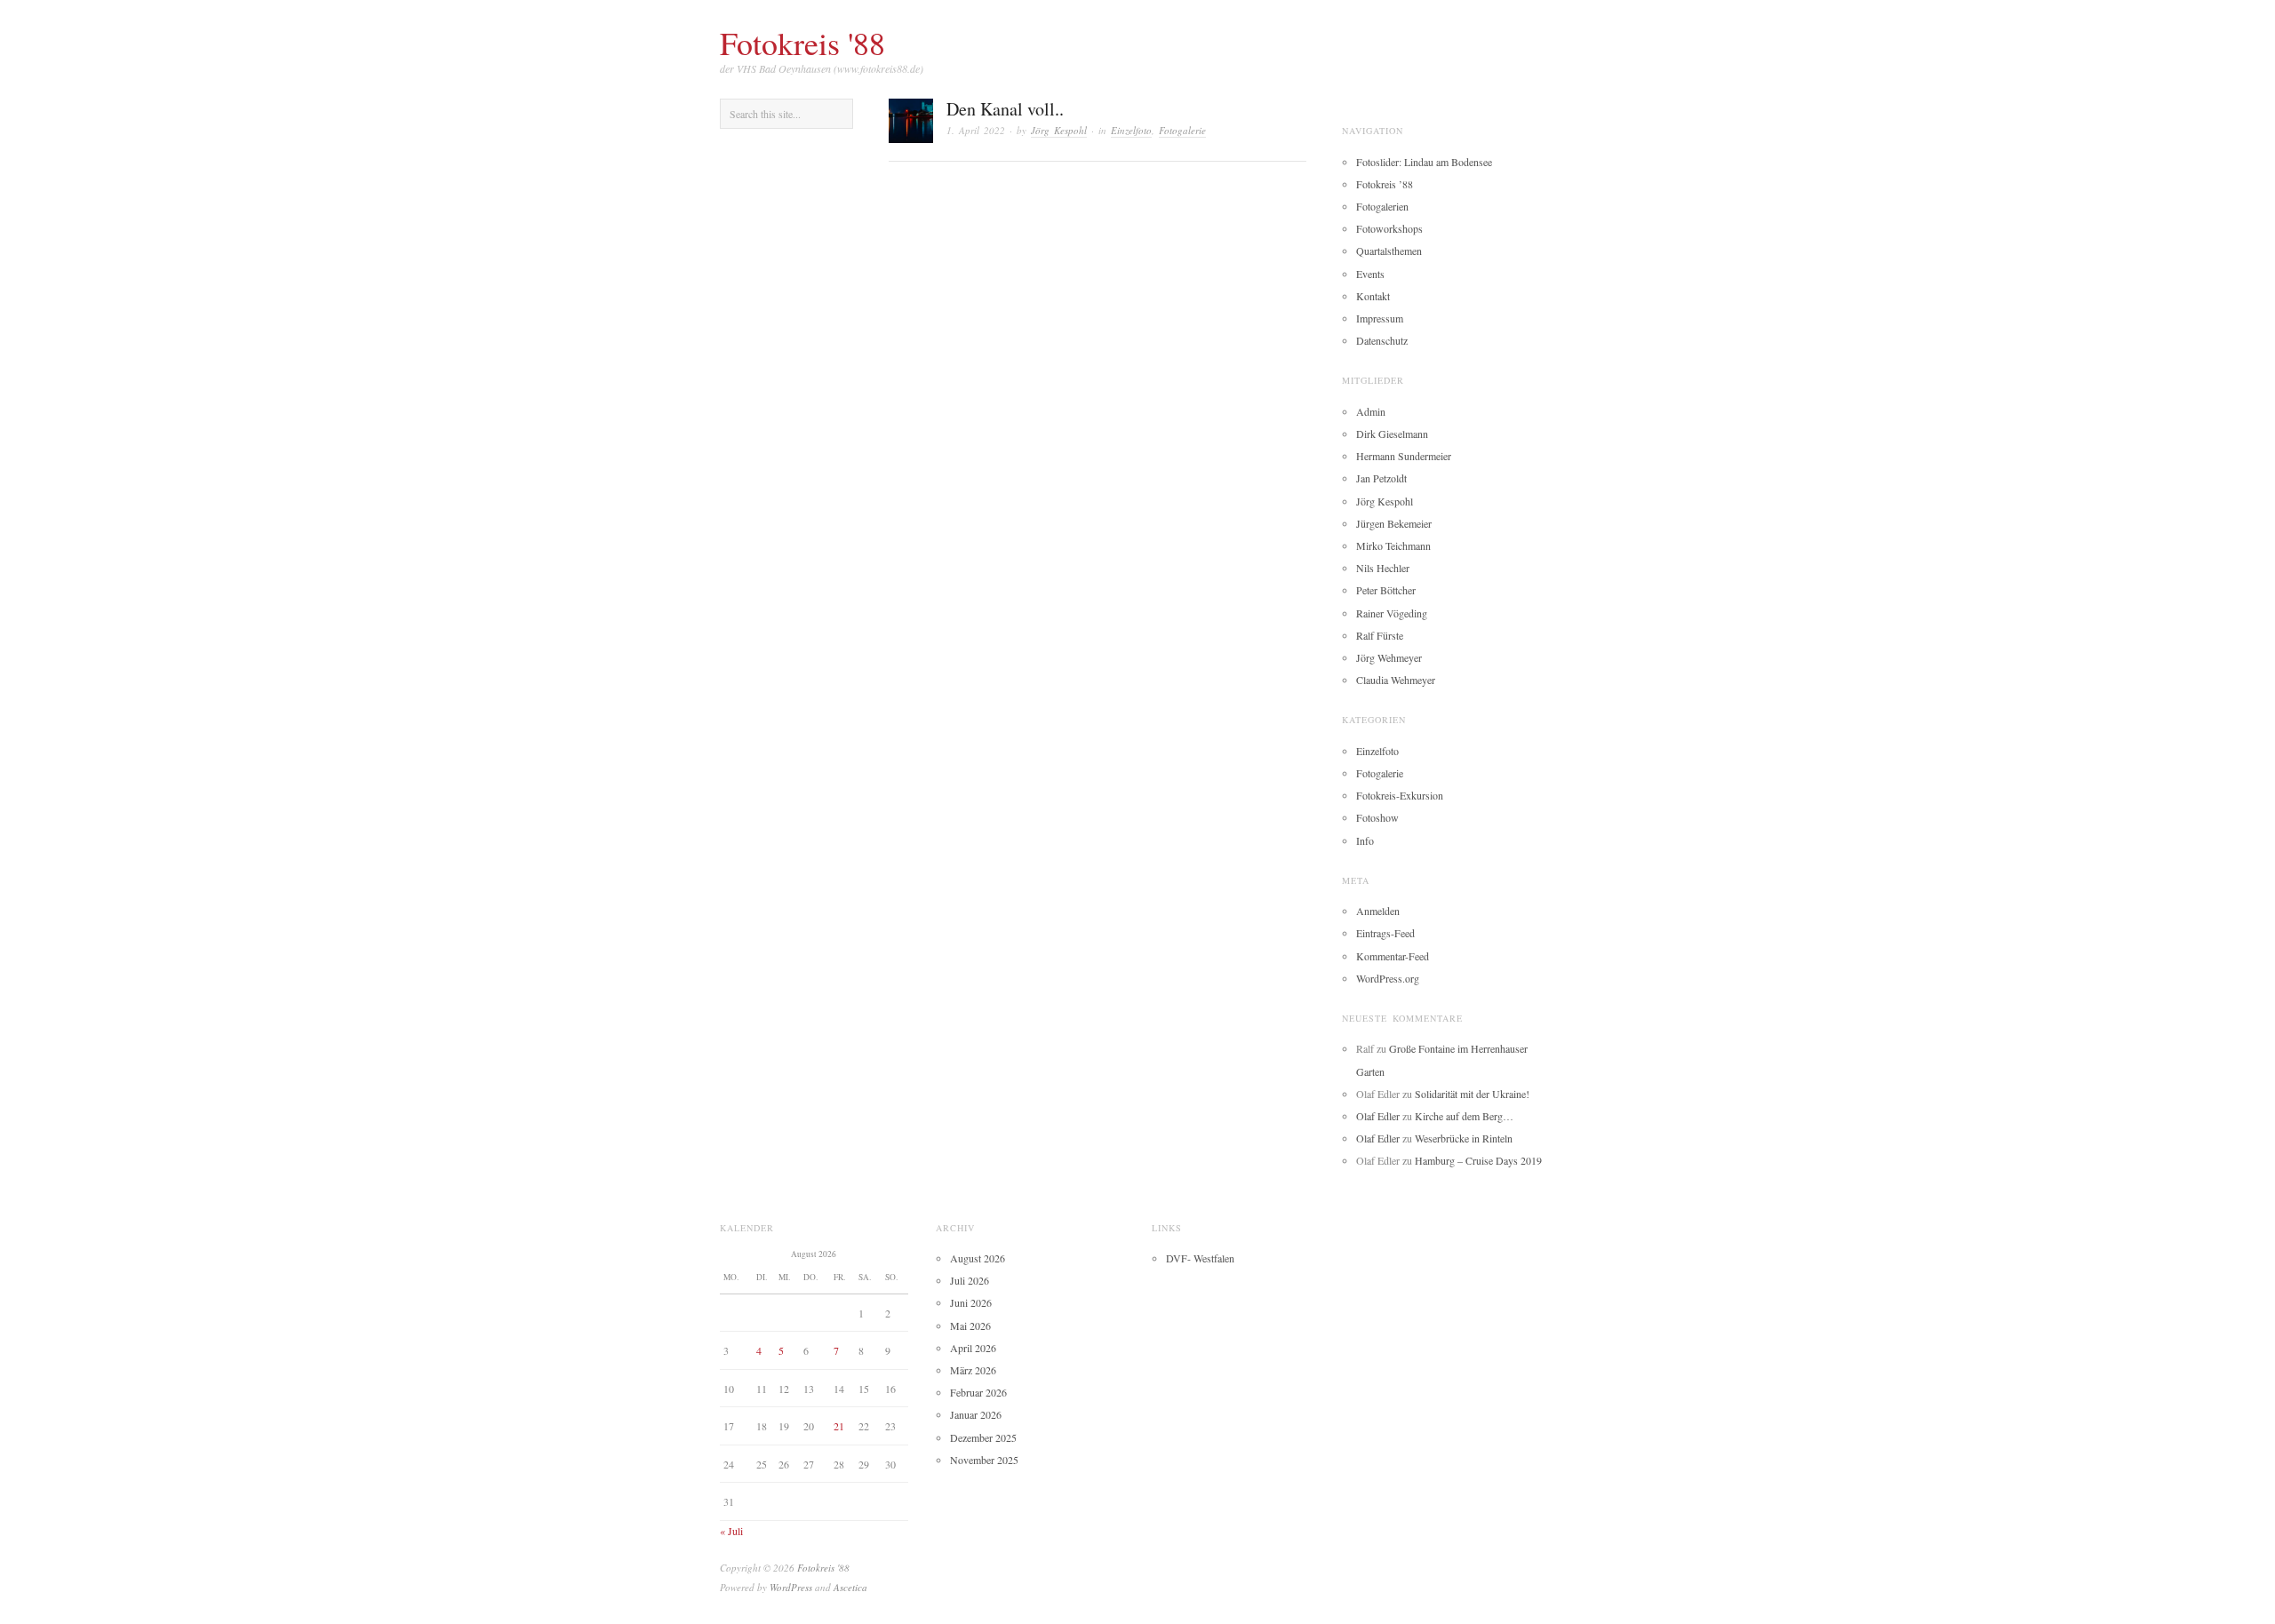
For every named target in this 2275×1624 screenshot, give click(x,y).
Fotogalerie (1182, 130)
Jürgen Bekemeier (1394, 523)
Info (1365, 840)
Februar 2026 (978, 1392)
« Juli (731, 1531)
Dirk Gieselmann (1392, 434)
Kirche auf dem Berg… (1464, 1116)
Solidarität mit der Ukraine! (1472, 1094)
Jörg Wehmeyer (1389, 657)
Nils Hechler (1383, 568)
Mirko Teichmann (1393, 545)
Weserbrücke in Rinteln (1464, 1138)
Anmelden (1378, 911)
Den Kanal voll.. (1005, 109)
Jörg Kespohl (1059, 130)
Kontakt (1373, 296)
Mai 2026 (970, 1325)
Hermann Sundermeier (1404, 456)
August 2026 (978, 1258)
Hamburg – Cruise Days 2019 (1478, 1160)
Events (1370, 274)
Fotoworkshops (1389, 228)
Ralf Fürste (1380, 635)
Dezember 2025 (983, 1437)
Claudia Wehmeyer (1396, 680)
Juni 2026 (971, 1302)
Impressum (1380, 318)
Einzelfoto (1131, 130)
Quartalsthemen (1389, 251)
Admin (1371, 411)
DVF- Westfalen (1200, 1258)
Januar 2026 (976, 1414)
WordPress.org (1388, 978)
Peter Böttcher (1386, 590)
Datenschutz (1382, 340)
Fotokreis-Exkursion (1400, 795)
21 (839, 1426)
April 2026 (973, 1348)
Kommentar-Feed (1393, 956)
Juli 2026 (970, 1280)
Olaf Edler (1378, 1116)
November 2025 (984, 1460)
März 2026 (973, 1370)
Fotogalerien (1382, 206)
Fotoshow (1377, 817)
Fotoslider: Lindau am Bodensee (1424, 162)
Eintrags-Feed (1385, 933)
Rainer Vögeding (1392, 613)
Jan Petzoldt (1381, 478)
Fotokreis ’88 (1385, 184)
